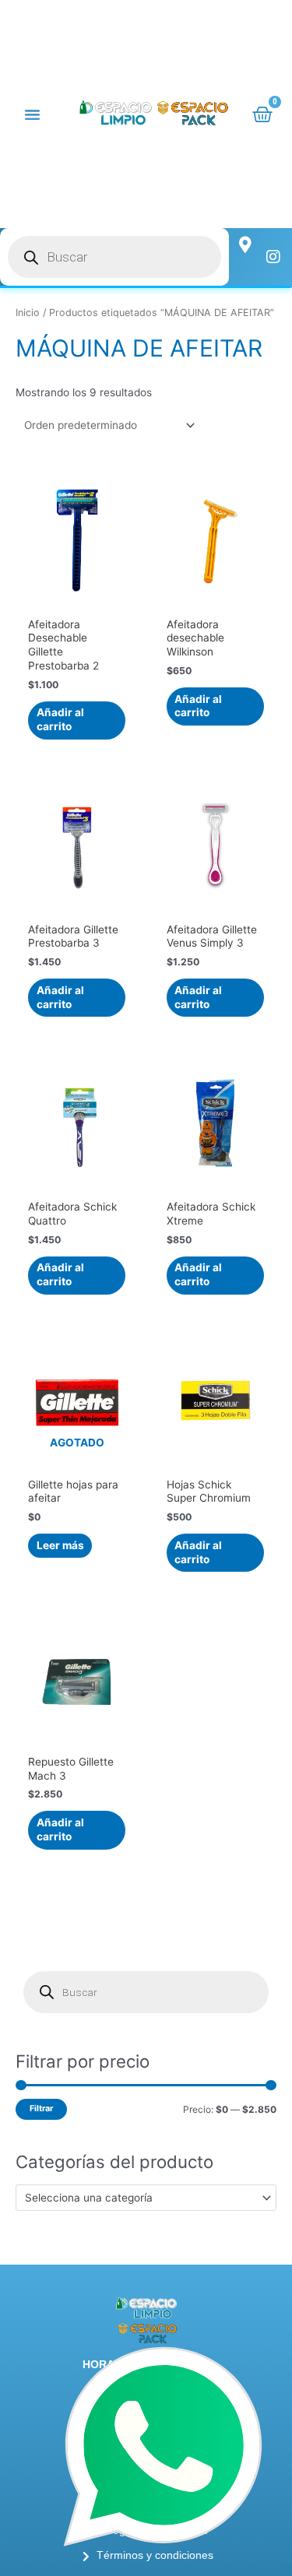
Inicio (28, 313)
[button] (33, 114)
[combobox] (146, 2198)
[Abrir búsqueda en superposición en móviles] (114, 257)
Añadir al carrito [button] (60, 719)
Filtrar (41, 2109)
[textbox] (140, 2198)
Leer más (60, 1545)
